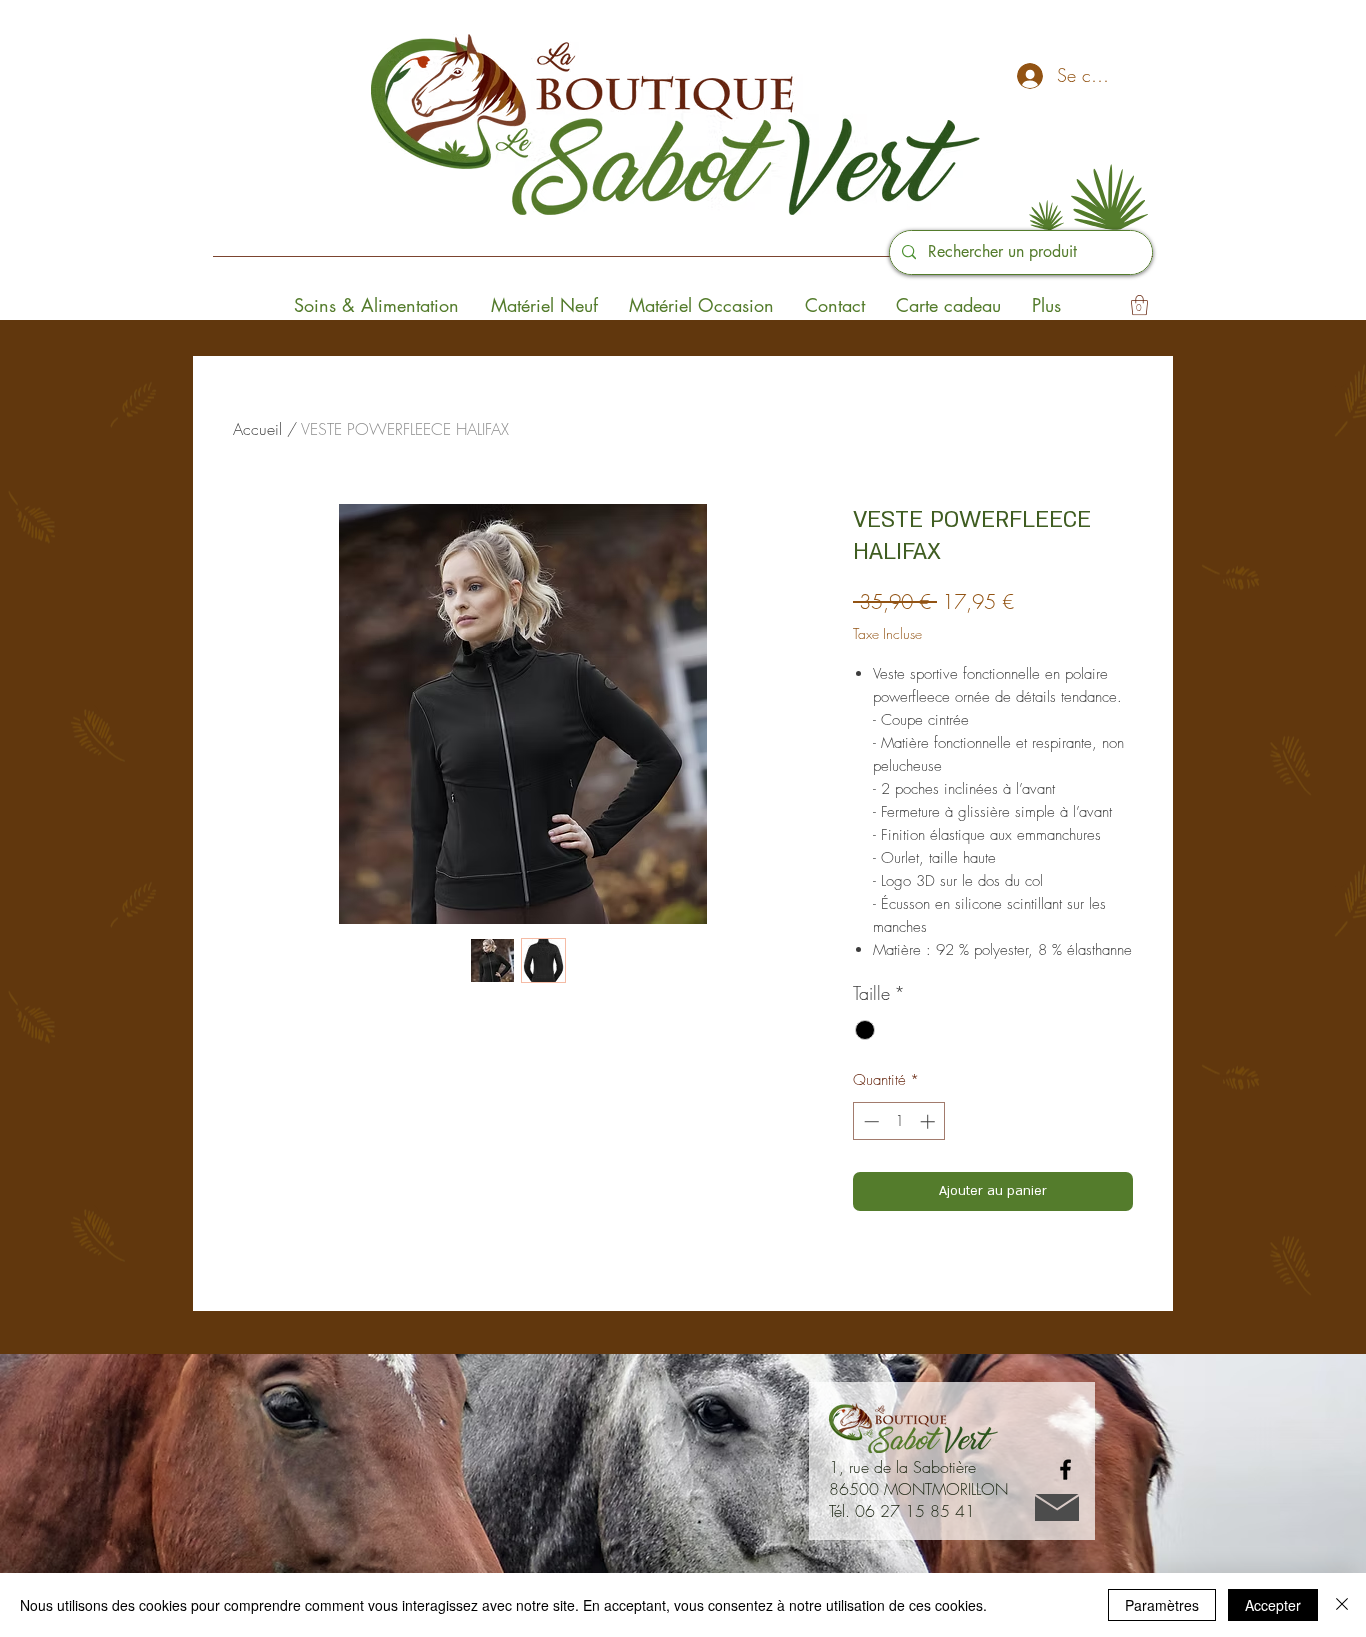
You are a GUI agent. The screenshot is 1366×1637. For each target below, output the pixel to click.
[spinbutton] (899, 1121)
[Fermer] (1342, 1605)
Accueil (257, 429)
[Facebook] (1065, 1469)
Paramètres (1162, 1605)
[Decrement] (869, 1121)
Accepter (1273, 1605)
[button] (1139, 305)
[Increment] (929, 1121)
